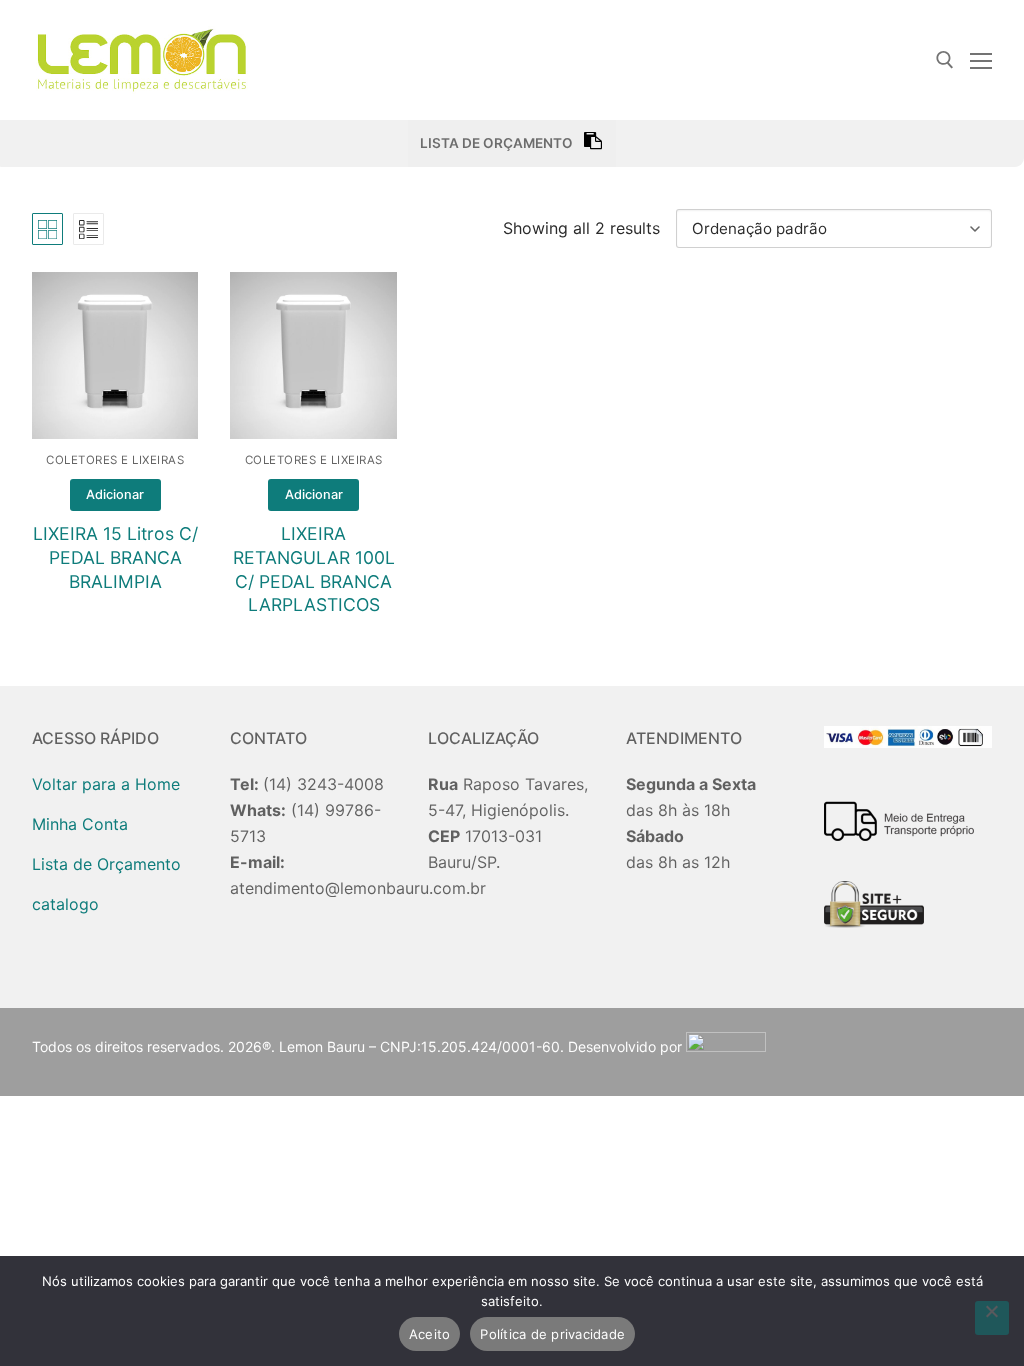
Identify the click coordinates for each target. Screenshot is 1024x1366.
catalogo (65, 904)
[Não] (992, 1318)
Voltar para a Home (106, 784)
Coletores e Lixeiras (115, 460)
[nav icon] (981, 60)
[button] (115, 495)
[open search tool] (945, 60)
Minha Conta (80, 824)
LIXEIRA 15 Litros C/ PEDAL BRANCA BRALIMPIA (115, 557)
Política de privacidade (552, 1334)
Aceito (430, 1334)
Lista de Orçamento (106, 864)
